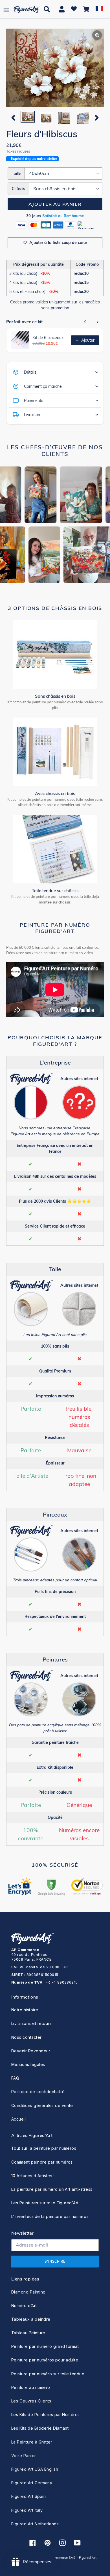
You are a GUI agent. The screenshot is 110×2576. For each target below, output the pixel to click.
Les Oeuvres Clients (31, 2401)
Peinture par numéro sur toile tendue (48, 2374)
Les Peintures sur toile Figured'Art (45, 2203)
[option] (27, 117)
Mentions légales (28, 2064)
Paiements (34, 401)
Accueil (18, 2119)
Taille (16, 173)
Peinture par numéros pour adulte (45, 2360)
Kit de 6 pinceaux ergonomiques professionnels (50, 338)
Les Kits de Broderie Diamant (40, 2428)
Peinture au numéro (31, 2387)
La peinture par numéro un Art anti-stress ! (53, 2189)
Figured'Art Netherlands (35, 2524)
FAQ (15, 2078)
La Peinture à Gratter (32, 2442)
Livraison (32, 415)
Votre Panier (24, 2456)
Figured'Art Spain (28, 2496)
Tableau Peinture (28, 2333)
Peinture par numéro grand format (45, 2346)
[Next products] (98, 322)
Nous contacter (27, 2037)
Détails (30, 372)
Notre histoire (25, 2010)
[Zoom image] (55, 68)
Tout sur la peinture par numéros (44, 2148)
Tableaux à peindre (31, 2319)
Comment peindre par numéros (42, 2162)
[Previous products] (85, 322)
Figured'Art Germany (32, 2483)
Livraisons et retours (31, 2023)
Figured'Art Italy (27, 2510)
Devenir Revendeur (31, 2051)
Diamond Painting (28, 2292)
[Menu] (6, 9)
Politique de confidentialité (38, 2092)
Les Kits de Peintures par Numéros (46, 2415)
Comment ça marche (43, 386)
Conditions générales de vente (42, 2105)
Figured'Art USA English (35, 2469)
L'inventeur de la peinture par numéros (50, 2216)
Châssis (18, 189)
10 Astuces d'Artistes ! (33, 2176)
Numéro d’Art (24, 2306)
